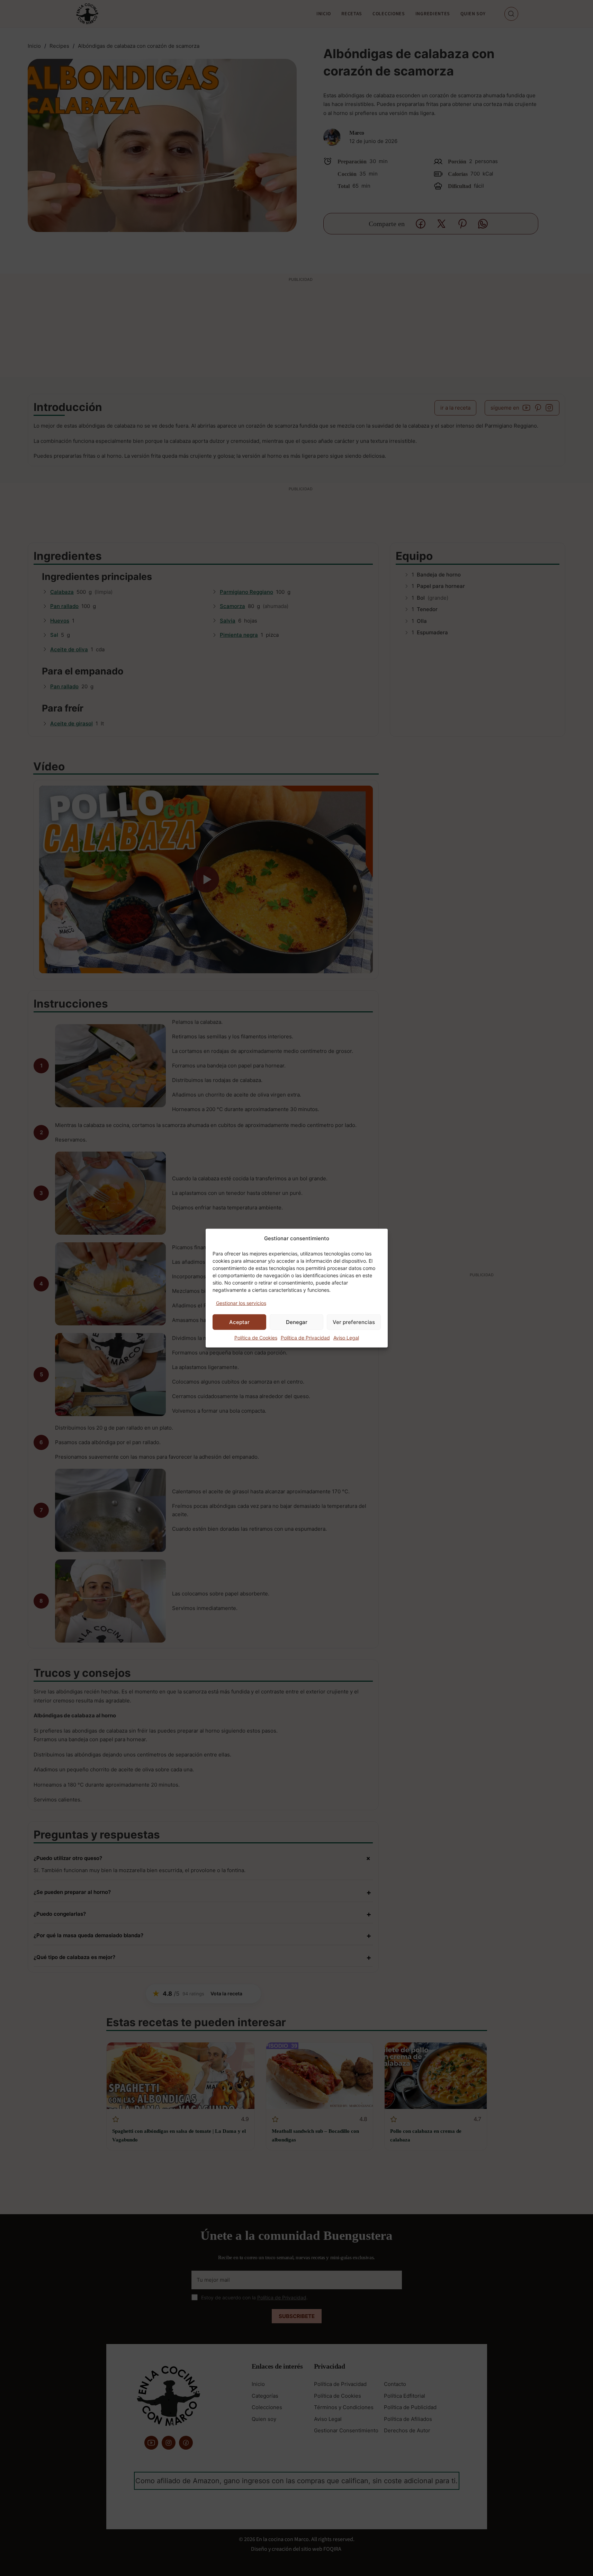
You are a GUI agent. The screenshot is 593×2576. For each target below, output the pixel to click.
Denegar (297, 1322)
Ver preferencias (354, 1322)
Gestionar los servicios (241, 1303)
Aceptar (239, 1322)
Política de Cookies (256, 1338)
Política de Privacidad (305, 1338)
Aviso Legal (346, 1338)
